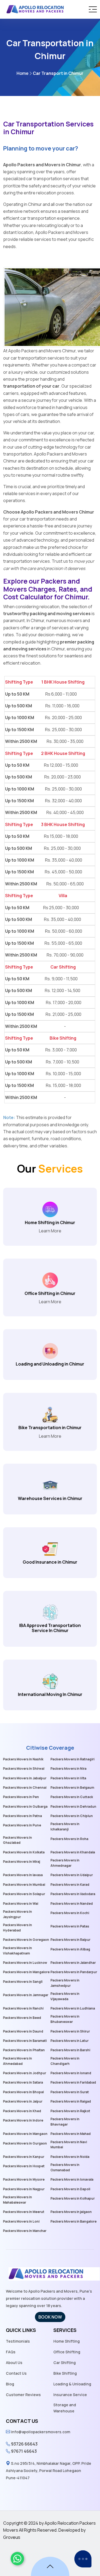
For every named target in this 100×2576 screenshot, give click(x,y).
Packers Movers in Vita (68, 1778)
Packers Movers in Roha (69, 1839)
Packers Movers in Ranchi (23, 2008)
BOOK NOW (50, 2317)
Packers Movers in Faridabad (73, 2082)
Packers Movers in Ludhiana (73, 2008)
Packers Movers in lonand (71, 2073)
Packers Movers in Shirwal (24, 1769)
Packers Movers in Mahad (71, 2134)
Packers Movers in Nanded (72, 1904)
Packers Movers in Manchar (25, 2231)
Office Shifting (67, 2352)
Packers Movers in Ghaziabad (17, 1840)
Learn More (50, 1231)
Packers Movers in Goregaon (26, 1940)
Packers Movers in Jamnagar (26, 1995)
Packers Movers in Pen (21, 1797)
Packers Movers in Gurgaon (25, 2143)
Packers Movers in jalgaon (71, 2212)
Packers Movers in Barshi (70, 2050)
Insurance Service (70, 2395)
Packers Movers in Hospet (24, 2166)
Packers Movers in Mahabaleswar (17, 2200)
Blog (10, 2384)
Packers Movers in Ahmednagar (65, 1863)
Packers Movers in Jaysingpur (17, 1914)
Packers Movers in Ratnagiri (72, 1759)
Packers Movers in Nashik (23, 1759)
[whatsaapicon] (17, 2559)
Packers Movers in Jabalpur (25, 1778)
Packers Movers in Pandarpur (74, 1972)
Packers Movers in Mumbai (24, 1885)
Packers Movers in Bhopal (23, 2092)
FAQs (11, 2352)
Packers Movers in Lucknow (25, 1963)
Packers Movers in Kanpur (24, 2157)
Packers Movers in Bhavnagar (65, 2122)
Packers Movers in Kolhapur (73, 2198)
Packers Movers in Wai (21, 1904)
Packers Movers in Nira (68, 1769)
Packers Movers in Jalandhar (73, 1963)
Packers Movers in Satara (23, 2082)
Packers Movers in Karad (70, 1885)
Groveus (12, 2537)
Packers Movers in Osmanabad (65, 2167)
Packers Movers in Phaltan (24, 2050)
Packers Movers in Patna (22, 1816)
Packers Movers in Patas (70, 1926)
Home (23, 73)
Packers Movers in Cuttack (72, 1797)
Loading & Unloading (72, 2384)
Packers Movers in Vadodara (73, 1894)
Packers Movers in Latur (69, 2041)
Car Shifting (65, 2363)
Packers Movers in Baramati (25, 2041)
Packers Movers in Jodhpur (25, 2073)
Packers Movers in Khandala (73, 1852)
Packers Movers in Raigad (71, 2101)
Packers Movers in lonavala (72, 2179)
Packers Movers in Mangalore (26, 1972)
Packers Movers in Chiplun (72, 1816)
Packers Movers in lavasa (23, 1875)
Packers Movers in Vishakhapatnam (17, 1951)
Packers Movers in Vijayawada (65, 1996)
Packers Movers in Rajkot (70, 2111)
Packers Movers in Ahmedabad (17, 2061)
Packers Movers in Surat (70, 2092)
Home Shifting (67, 2341)
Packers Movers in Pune (22, 1825)
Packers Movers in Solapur (24, 1894)
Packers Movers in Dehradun (73, 1806)
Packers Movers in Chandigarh (65, 2061)
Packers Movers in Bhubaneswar (65, 2019)
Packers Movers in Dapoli (70, 2189)
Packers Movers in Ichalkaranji (65, 1827)
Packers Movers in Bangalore (73, 2221)
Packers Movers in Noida (70, 2157)
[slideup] (50, 2566)
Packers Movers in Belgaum (72, 1788)
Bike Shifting (65, 2373)
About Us (14, 2363)
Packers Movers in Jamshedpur (65, 1983)
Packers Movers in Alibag (70, 1949)
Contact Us (16, 2373)
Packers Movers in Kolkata (24, 1852)
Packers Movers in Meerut (24, 2212)
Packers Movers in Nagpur (24, 2189)
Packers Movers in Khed (22, 2111)
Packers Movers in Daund (23, 2031)
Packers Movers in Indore (23, 2120)
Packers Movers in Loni (21, 2221)
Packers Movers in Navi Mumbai (69, 2145)
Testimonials (18, 2341)
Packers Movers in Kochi (70, 1913)
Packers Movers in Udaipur (72, 1875)
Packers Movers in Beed (22, 2018)
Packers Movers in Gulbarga (25, 1806)
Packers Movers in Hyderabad (17, 1928)
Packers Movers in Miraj (21, 1862)
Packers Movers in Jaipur (23, 2101)
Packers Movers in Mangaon (25, 2134)
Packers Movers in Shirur (70, 2031)
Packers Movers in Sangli (23, 1982)
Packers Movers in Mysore (24, 2179)
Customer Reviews (23, 2395)
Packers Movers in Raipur (70, 1940)
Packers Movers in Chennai (25, 1788)
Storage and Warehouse (65, 2408)
